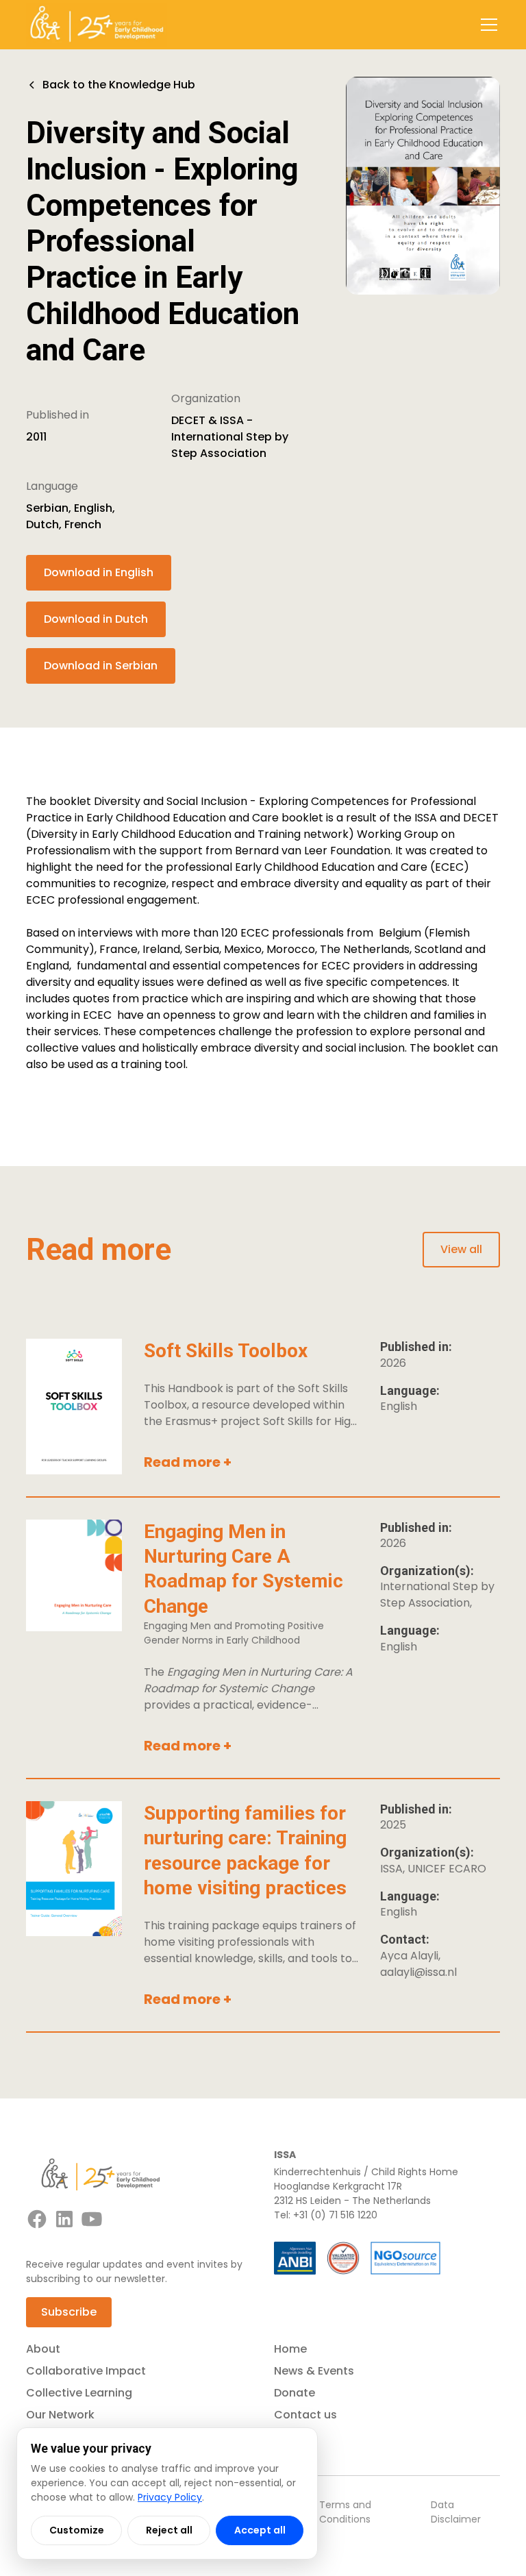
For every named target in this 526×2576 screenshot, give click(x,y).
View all (461, 1249)
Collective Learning (79, 2393)
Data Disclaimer (456, 2512)
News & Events (314, 2371)
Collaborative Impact (86, 2371)
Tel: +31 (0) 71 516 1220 (326, 2215)
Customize (77, 2530)
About (43, 2349)
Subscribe (69, 2312)
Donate (295, 2393)
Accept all (260, 2530)
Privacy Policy (170, 2497)
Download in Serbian (101, 666)
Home (290, 2349)
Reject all (169, 2530)
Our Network (60, 2415)
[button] (486, 25)
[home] (97, 25)
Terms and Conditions (345, 2512)
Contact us (305, 2415)
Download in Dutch (96, 619)
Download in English (99, 572)
